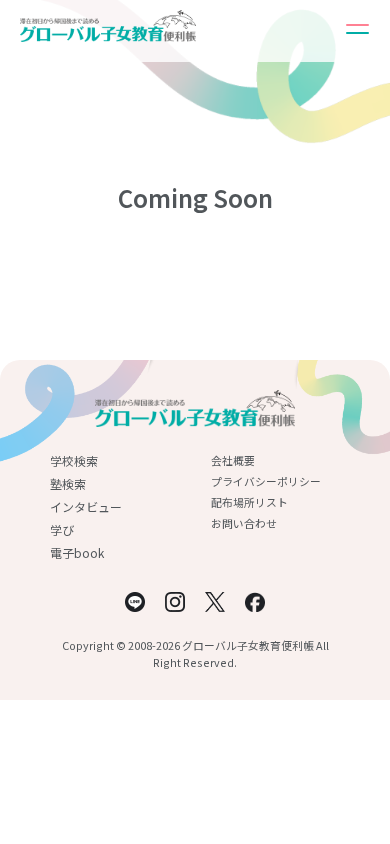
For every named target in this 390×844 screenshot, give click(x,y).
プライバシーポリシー (266, 481)
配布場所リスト (249, 502)
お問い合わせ (244, 523)
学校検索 (74, 460)
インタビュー (86, 506)
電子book (77, 552)
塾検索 (68, 483)
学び (62, 529)
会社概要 (233, 460)
